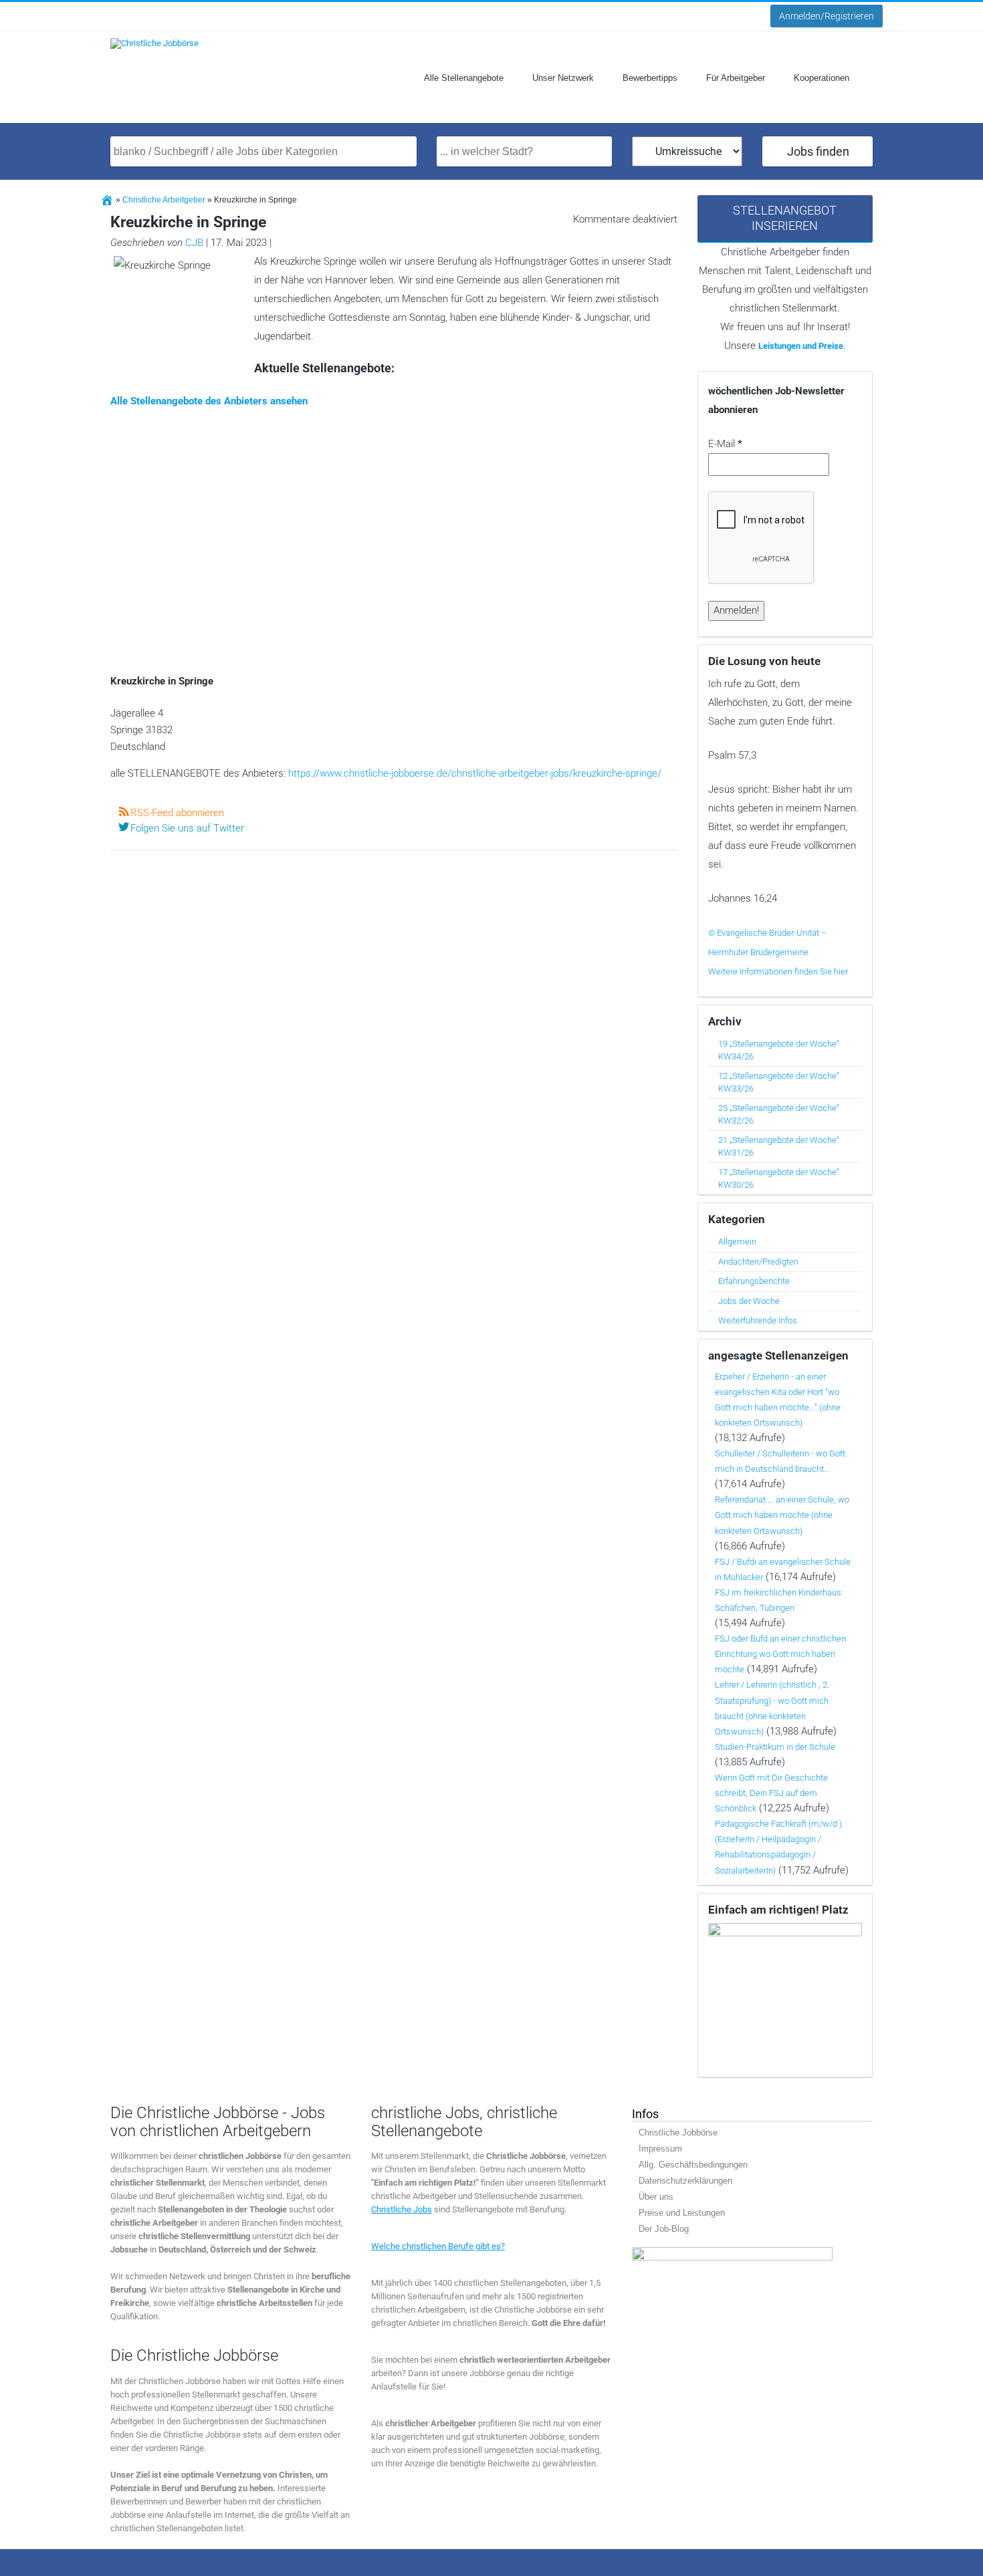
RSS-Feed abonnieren (177, 813)
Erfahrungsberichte (754, 1281)
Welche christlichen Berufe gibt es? (438, 2246)
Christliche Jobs (402, 2209)
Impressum (660, 2149)
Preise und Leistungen (682, 2213)
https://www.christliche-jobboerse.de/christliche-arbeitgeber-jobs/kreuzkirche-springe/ (475, 773)
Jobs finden (818, 151)
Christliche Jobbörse (678, 2133)
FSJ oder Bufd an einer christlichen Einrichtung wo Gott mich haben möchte (780, 1654)
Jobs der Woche (749, 1301)
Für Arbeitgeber (736, 78)
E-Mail (725, 444)
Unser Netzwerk (563, 78)
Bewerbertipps (650, 78)
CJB (194, 243)
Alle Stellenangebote (464, 78)
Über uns (656, 2197)
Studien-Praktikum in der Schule (775, 1747)
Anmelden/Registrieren (827, 16)
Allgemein (737, 1242)
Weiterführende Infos (758, 1320)
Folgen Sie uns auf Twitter (187, 828)
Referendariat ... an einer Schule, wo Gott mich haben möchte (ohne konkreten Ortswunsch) (782, 1515)
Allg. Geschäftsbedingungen (693, 2165)
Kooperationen (822, 78)
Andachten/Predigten (758, 1262)
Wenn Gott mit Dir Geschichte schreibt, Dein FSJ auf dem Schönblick (771, 1793)
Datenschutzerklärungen (685, 2181)
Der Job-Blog (664, 2229)
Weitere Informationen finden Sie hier (778, 972)
